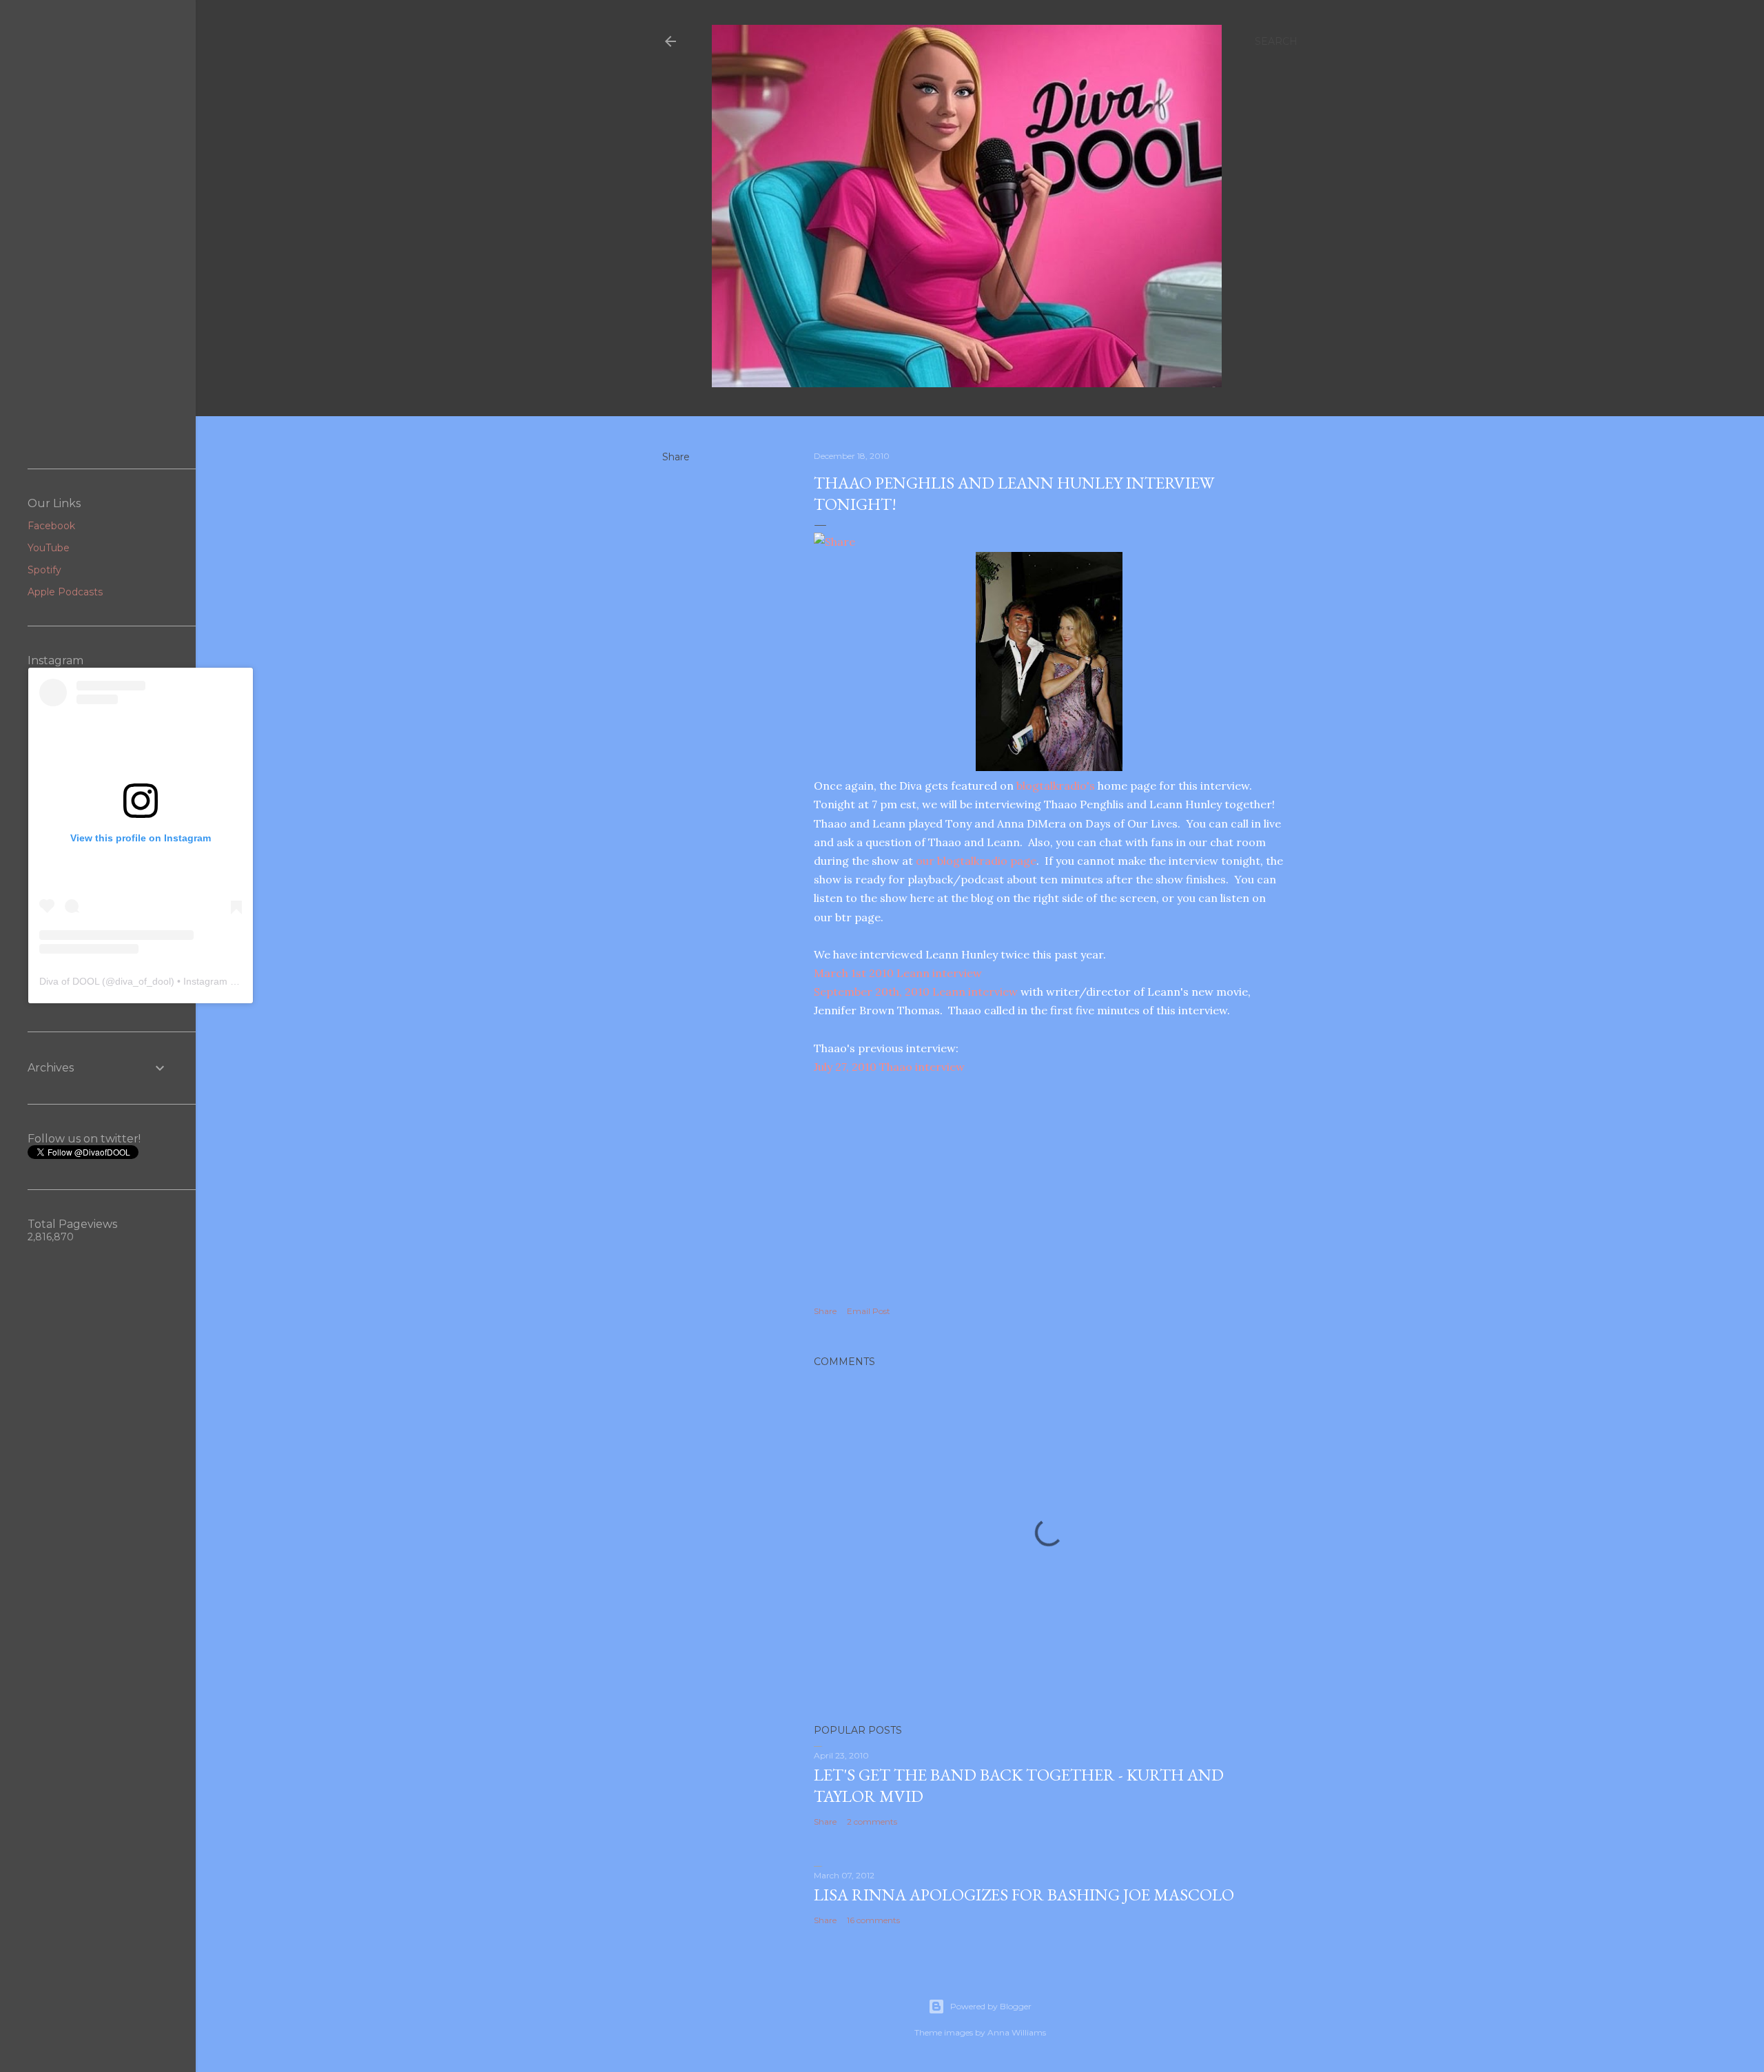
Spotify (44, 570)
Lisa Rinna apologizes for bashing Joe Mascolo (1024, 1895)
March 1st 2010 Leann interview (898, 973)
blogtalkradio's (1057, 786)
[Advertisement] (98, 234)
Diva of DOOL (69, 981)
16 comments (873, 1920)
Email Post (869, 1311)
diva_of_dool (143, 981)
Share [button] (676, 457)
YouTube (49, 548)
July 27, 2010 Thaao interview (889, 1067)
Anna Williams (1017, 2032)
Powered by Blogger (991, 2006)
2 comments (872, 1822)
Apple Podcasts (65, 592)
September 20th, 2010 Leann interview (917, 992)
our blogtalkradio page (976, 861)
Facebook (51, 526)
